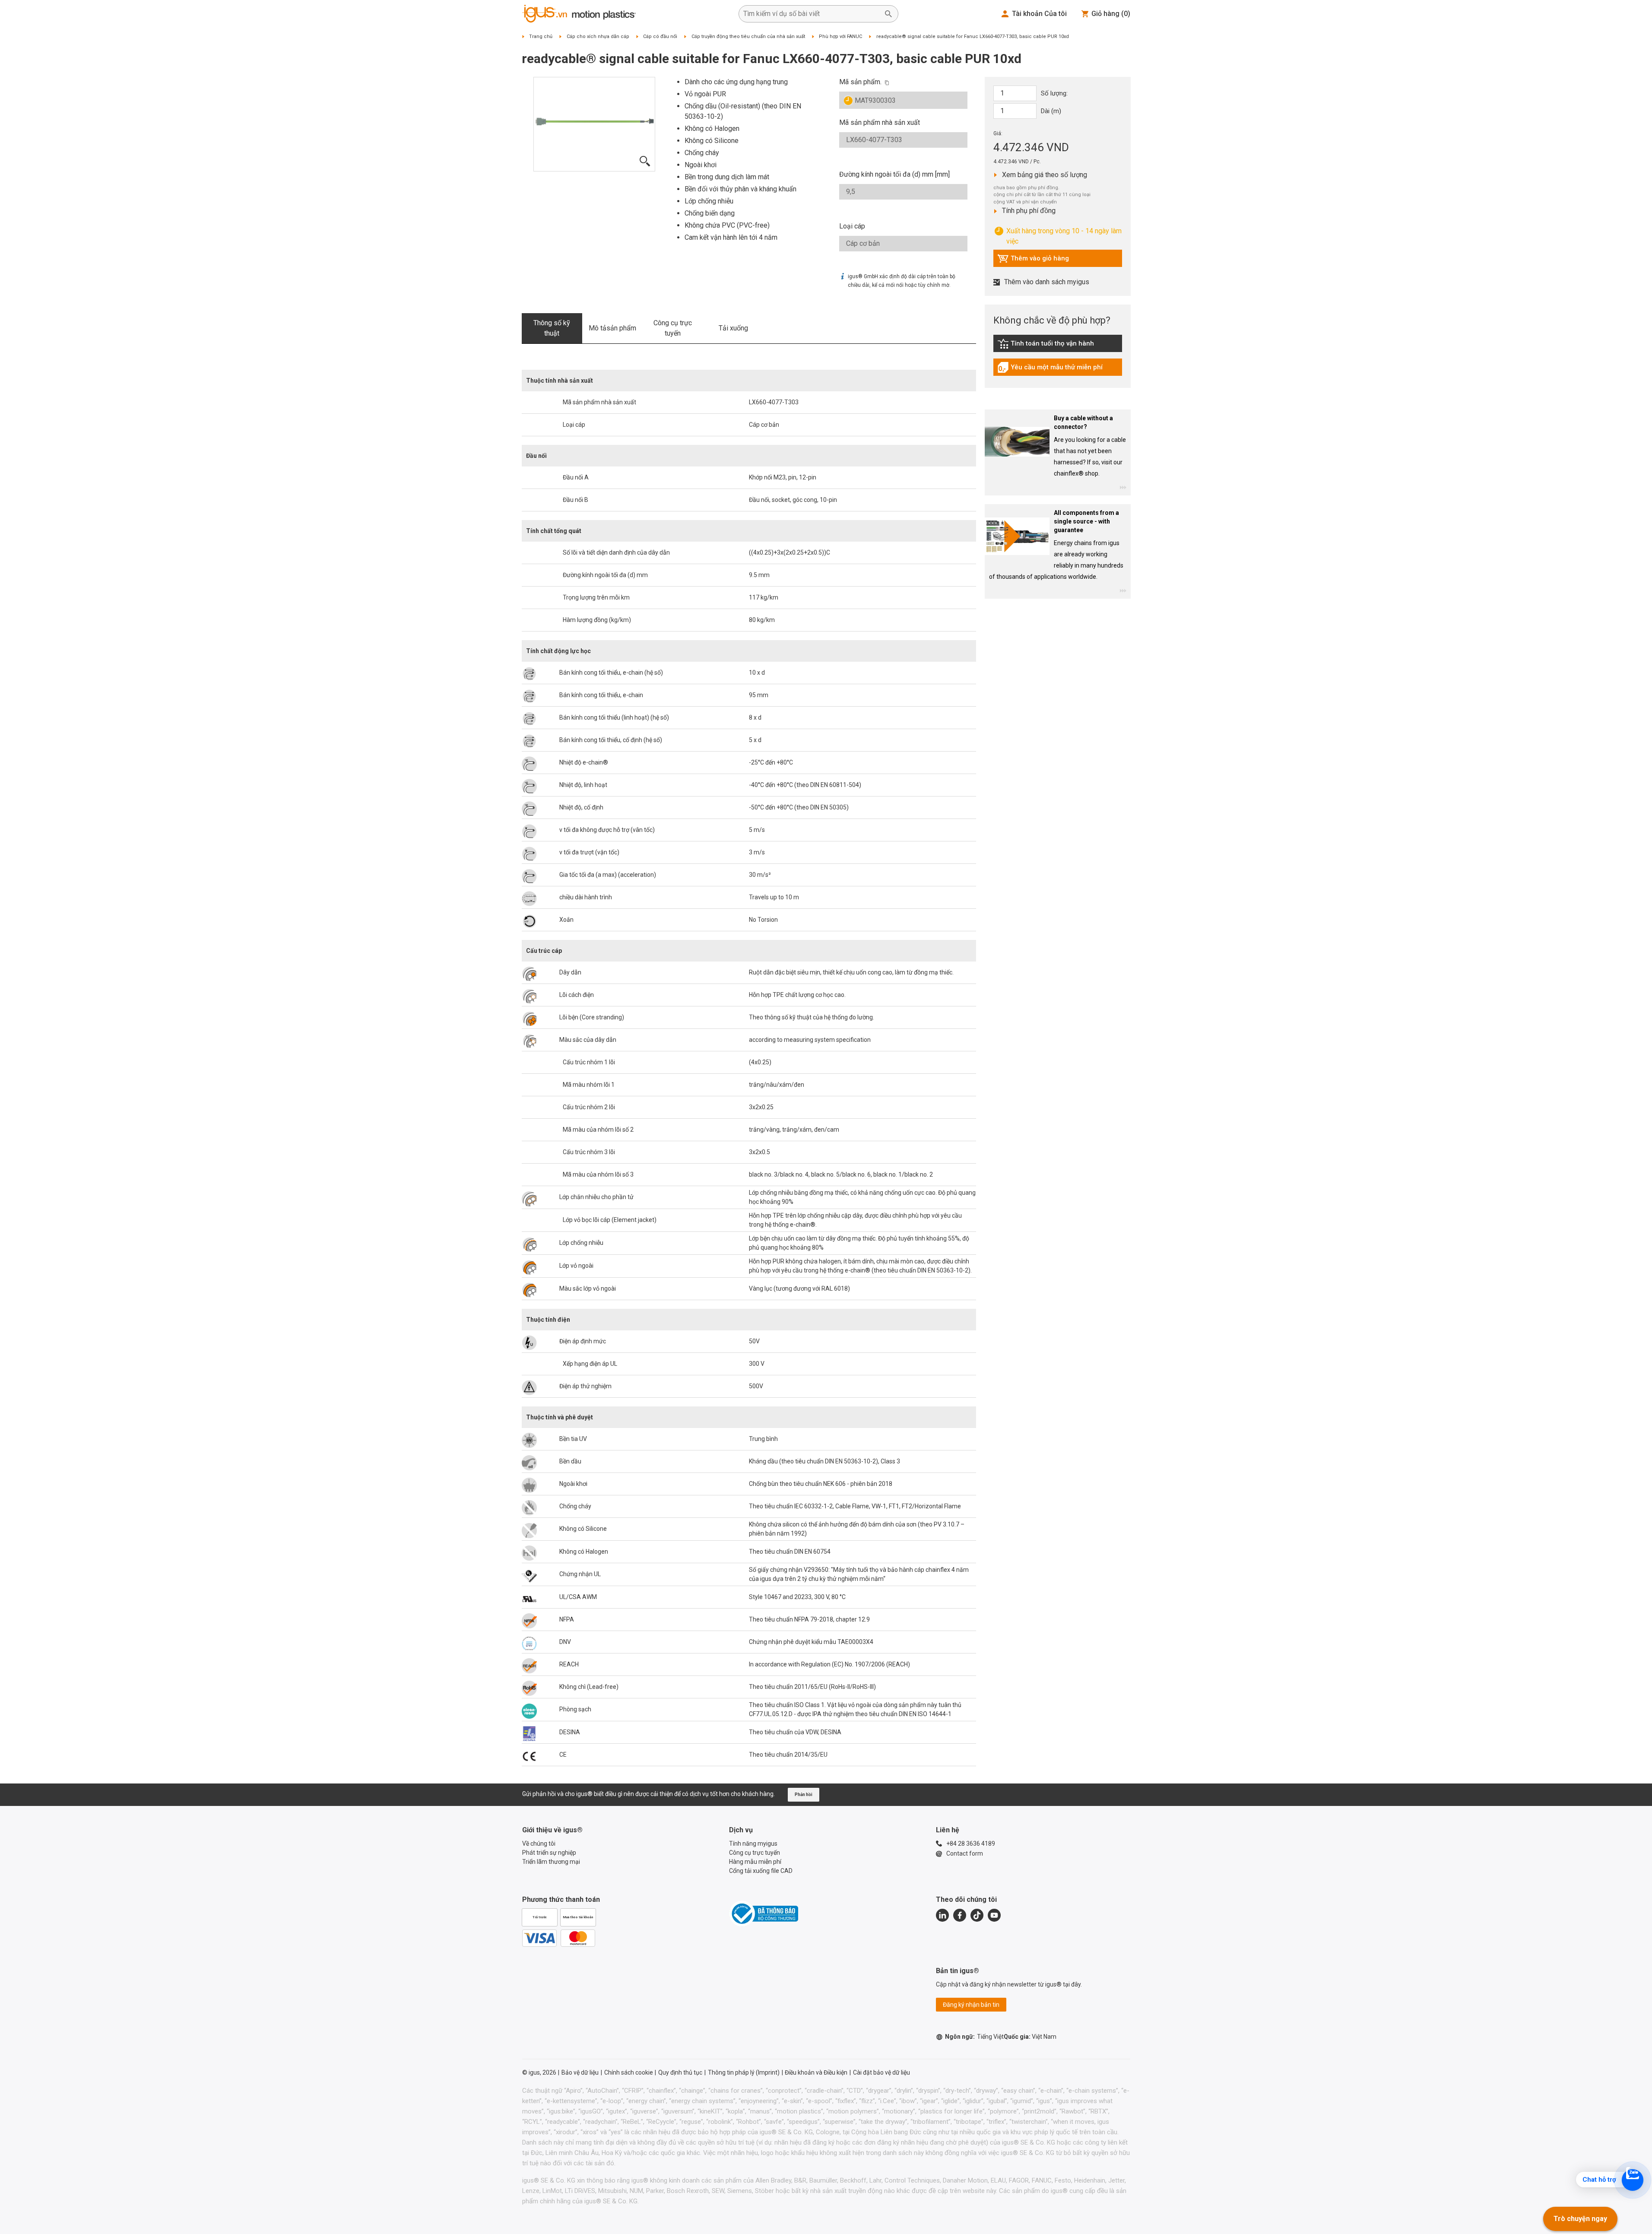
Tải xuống (733, 328)
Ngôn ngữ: (974, 2037)
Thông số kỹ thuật (552, 328)
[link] (1058, 347)
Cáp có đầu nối (660, 36)
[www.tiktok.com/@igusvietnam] (977, 1915)
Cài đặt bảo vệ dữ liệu (881, 2072)
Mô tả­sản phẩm (612, 328)
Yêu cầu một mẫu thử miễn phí (1050, 369)
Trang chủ (541, 36)
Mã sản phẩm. (860, 82)
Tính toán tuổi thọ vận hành (1046, 346)
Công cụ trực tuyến (673, 328)
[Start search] (888, 14)
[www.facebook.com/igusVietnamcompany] (960, 1915)
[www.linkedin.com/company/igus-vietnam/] (942, 1915)
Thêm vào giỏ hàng (1033, 260)
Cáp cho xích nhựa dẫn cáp (598, 36)
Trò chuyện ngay (1580, 2219)
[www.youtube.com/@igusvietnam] (994, 1915)
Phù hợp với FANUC (840, 36)
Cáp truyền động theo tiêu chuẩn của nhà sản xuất (748, 36)
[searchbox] (812, 14)
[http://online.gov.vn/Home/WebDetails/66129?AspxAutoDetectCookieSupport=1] (764, 1913)
